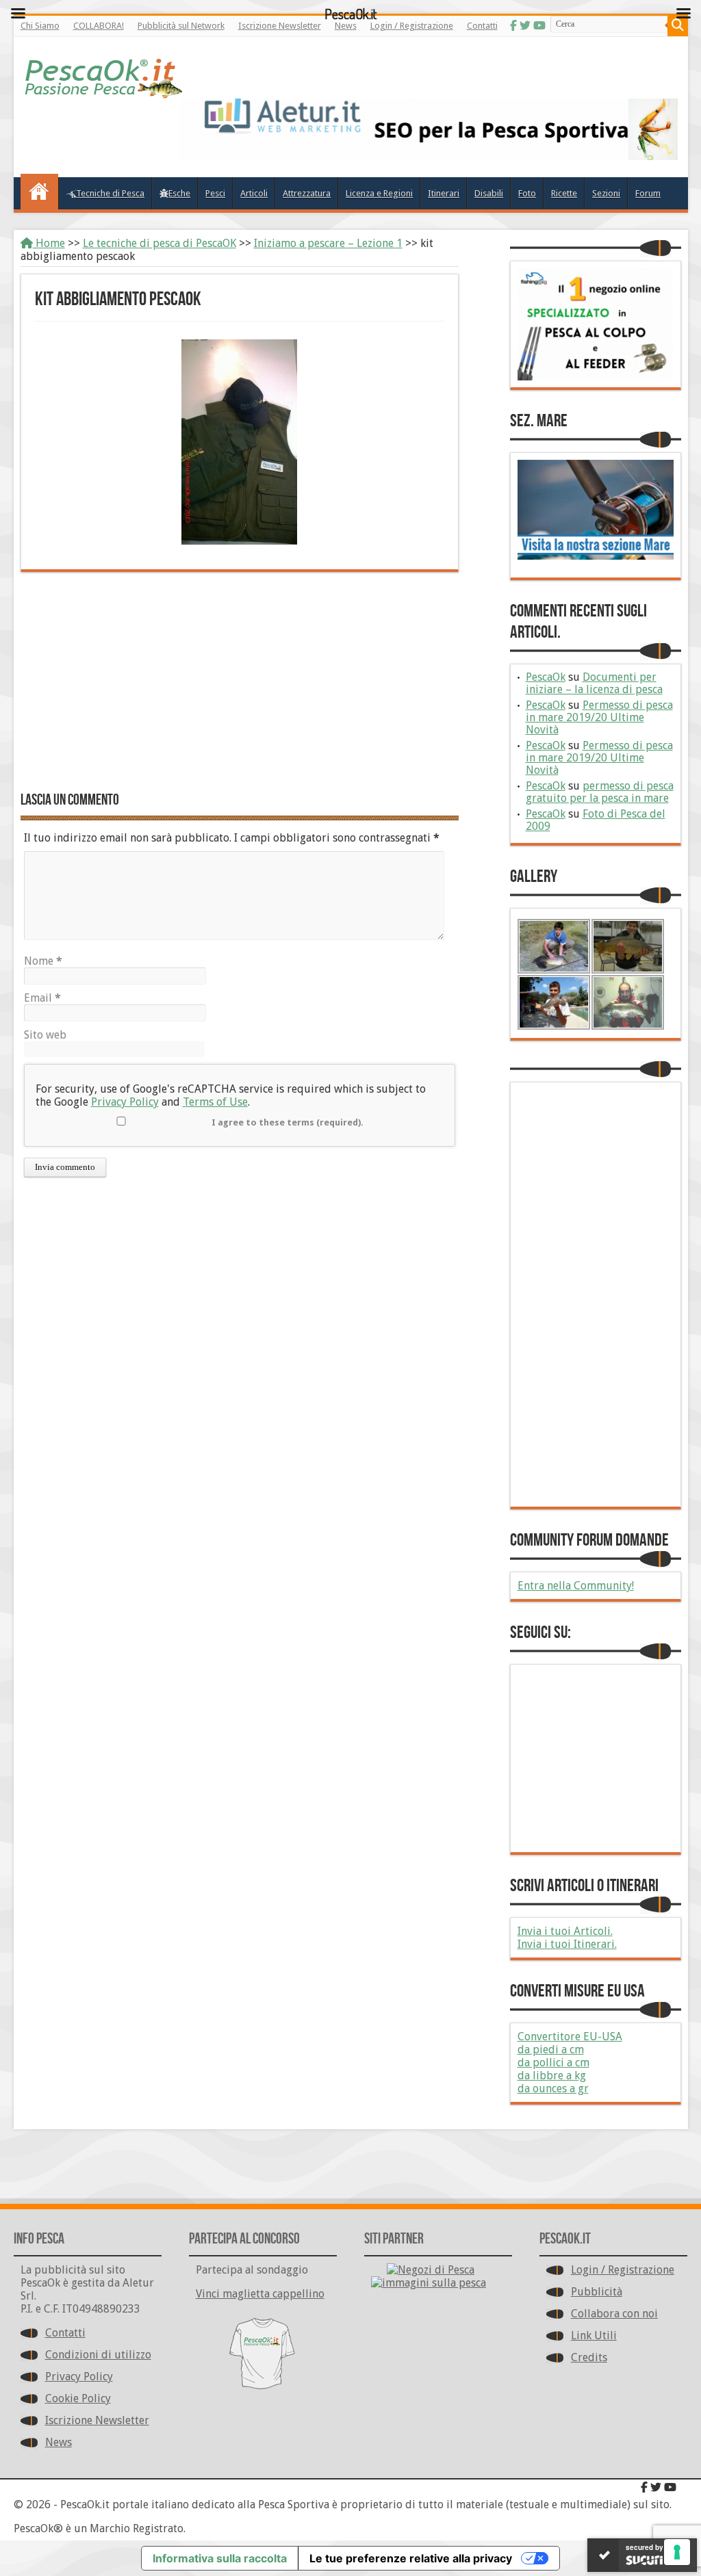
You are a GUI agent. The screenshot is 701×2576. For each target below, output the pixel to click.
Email (42, 998)
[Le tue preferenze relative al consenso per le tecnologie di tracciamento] (677, 2552)
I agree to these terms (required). (288, 1122)
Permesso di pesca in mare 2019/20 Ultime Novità (599, 717)
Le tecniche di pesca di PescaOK (160, 243)
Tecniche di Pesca (110, 193)
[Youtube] (670, 2487)
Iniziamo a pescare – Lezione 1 (328, 243)
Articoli (254, 193)
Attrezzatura (307, 193)
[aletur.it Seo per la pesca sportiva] (429, 129)
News (59, 2442)
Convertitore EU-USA (570, 2037)
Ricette (564, 193)
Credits (589, 2357)
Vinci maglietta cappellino (260, 2294)
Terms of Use (215, 1102)
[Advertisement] (240, 681)
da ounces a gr (553, 2089)
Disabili (489, 193)
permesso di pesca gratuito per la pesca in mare (600, 792)
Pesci (215, 193)
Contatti (65, 2333)
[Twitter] (656, 2487)
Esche (179, 193)
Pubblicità (597, 2292)
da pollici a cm (553, 2063)
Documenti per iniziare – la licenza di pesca (594, 683)
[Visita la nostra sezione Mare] (596, 510)
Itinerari (444, 193)
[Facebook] (644, 2487)
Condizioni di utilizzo (98, 2355)
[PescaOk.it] (104, 75)
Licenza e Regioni (379, 193)
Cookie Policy (78, 2398)
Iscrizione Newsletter (97, 2420)
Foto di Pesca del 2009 (596, 820)
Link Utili (594, 2336)
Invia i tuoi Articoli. (565, 1931)
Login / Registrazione (623, 2270)
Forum (648, 193)
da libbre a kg (552, 2076)
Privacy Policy (125, 1102)
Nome (43, 961)
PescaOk (546, 677)
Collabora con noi (614, 2314)
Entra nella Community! (576, 1586)
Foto (527, 193)
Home (49, 243)
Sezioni (606, 193)
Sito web (45, 1035)
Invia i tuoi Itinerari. (567, 1944)
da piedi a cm (551, 2050)
